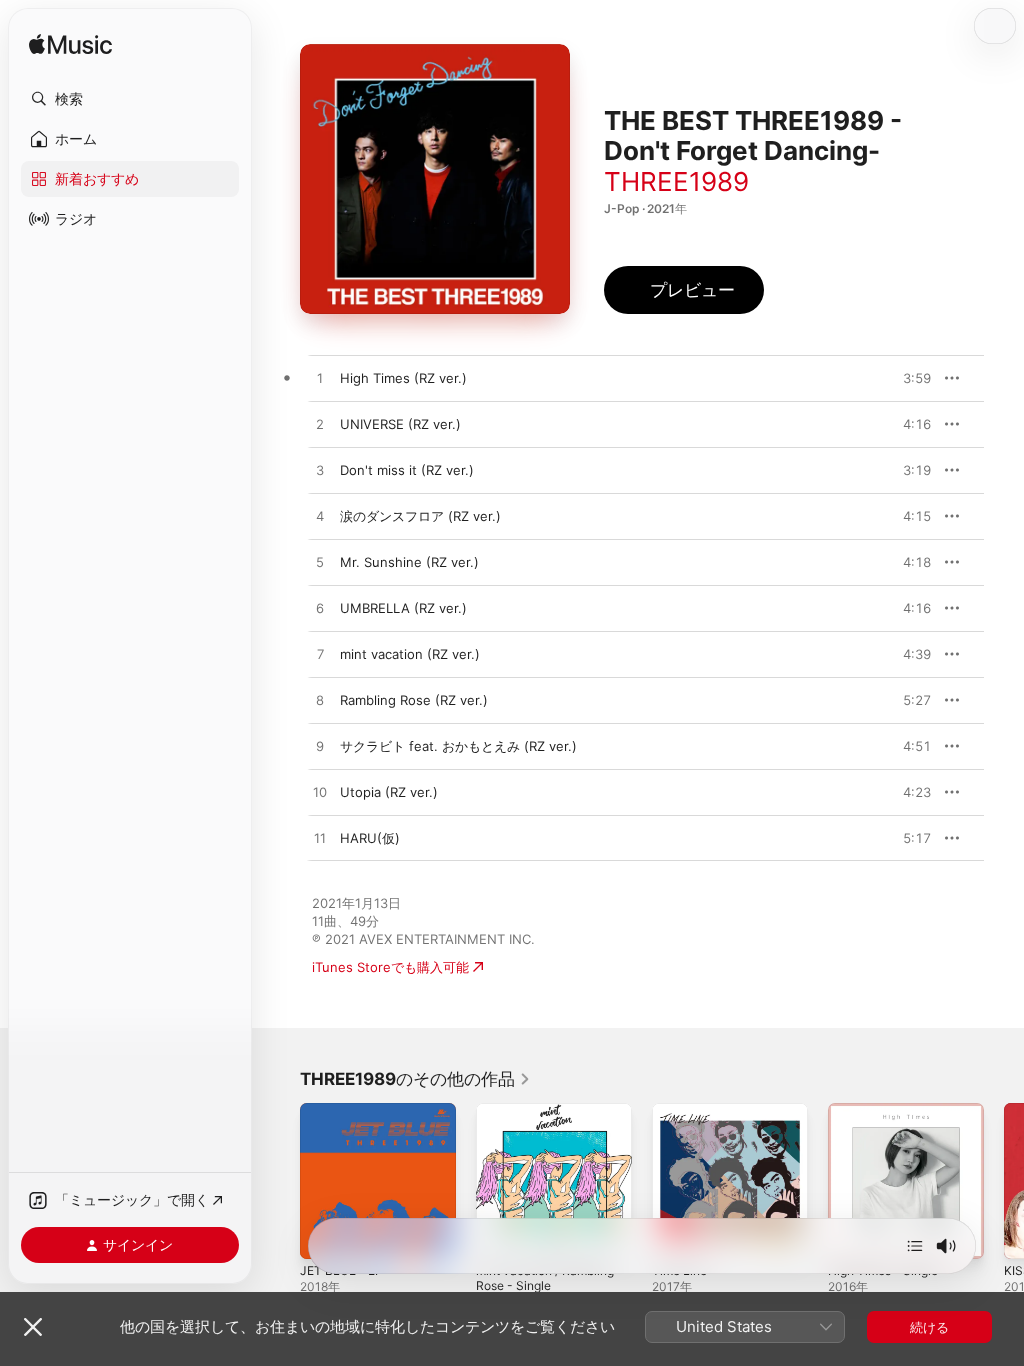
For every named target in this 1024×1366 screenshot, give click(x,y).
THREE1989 (676, 181)
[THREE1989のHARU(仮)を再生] (320, 839)
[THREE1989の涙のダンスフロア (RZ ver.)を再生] (320, 517)
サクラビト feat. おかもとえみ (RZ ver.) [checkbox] (458, 746)
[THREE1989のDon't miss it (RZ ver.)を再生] (320, 471)
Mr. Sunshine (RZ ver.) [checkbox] (409, 562)
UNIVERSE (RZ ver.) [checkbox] (400, 424)
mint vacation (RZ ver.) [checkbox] (410, 654)
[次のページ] (1004, 1181)
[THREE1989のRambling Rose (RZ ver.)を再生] (320, 701)
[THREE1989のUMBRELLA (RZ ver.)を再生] (320, 609)
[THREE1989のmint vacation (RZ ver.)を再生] (320, 655)
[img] (70, 45)
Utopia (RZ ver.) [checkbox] (389, 792)
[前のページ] (280, 1181)
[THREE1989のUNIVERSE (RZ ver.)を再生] (320, 425)
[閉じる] (33, 1327)
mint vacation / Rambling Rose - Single (545, 1278)
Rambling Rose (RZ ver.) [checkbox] (414, 700)
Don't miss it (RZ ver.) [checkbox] (407, 470)
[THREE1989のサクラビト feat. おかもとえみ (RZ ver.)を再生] (320, 747)
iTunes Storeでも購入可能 (390, 967)
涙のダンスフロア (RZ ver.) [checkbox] (420, 516)
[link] (415, 1079)
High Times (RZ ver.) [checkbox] (403, 378)
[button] (130, 99)
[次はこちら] (915, 1246)
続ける (929, 1327)
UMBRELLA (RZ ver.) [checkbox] (403, 608)
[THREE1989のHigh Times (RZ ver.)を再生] (320, 379)
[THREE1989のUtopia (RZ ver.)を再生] (320, 793)
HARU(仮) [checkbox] (370, 838)
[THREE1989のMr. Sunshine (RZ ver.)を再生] (320, 563)
